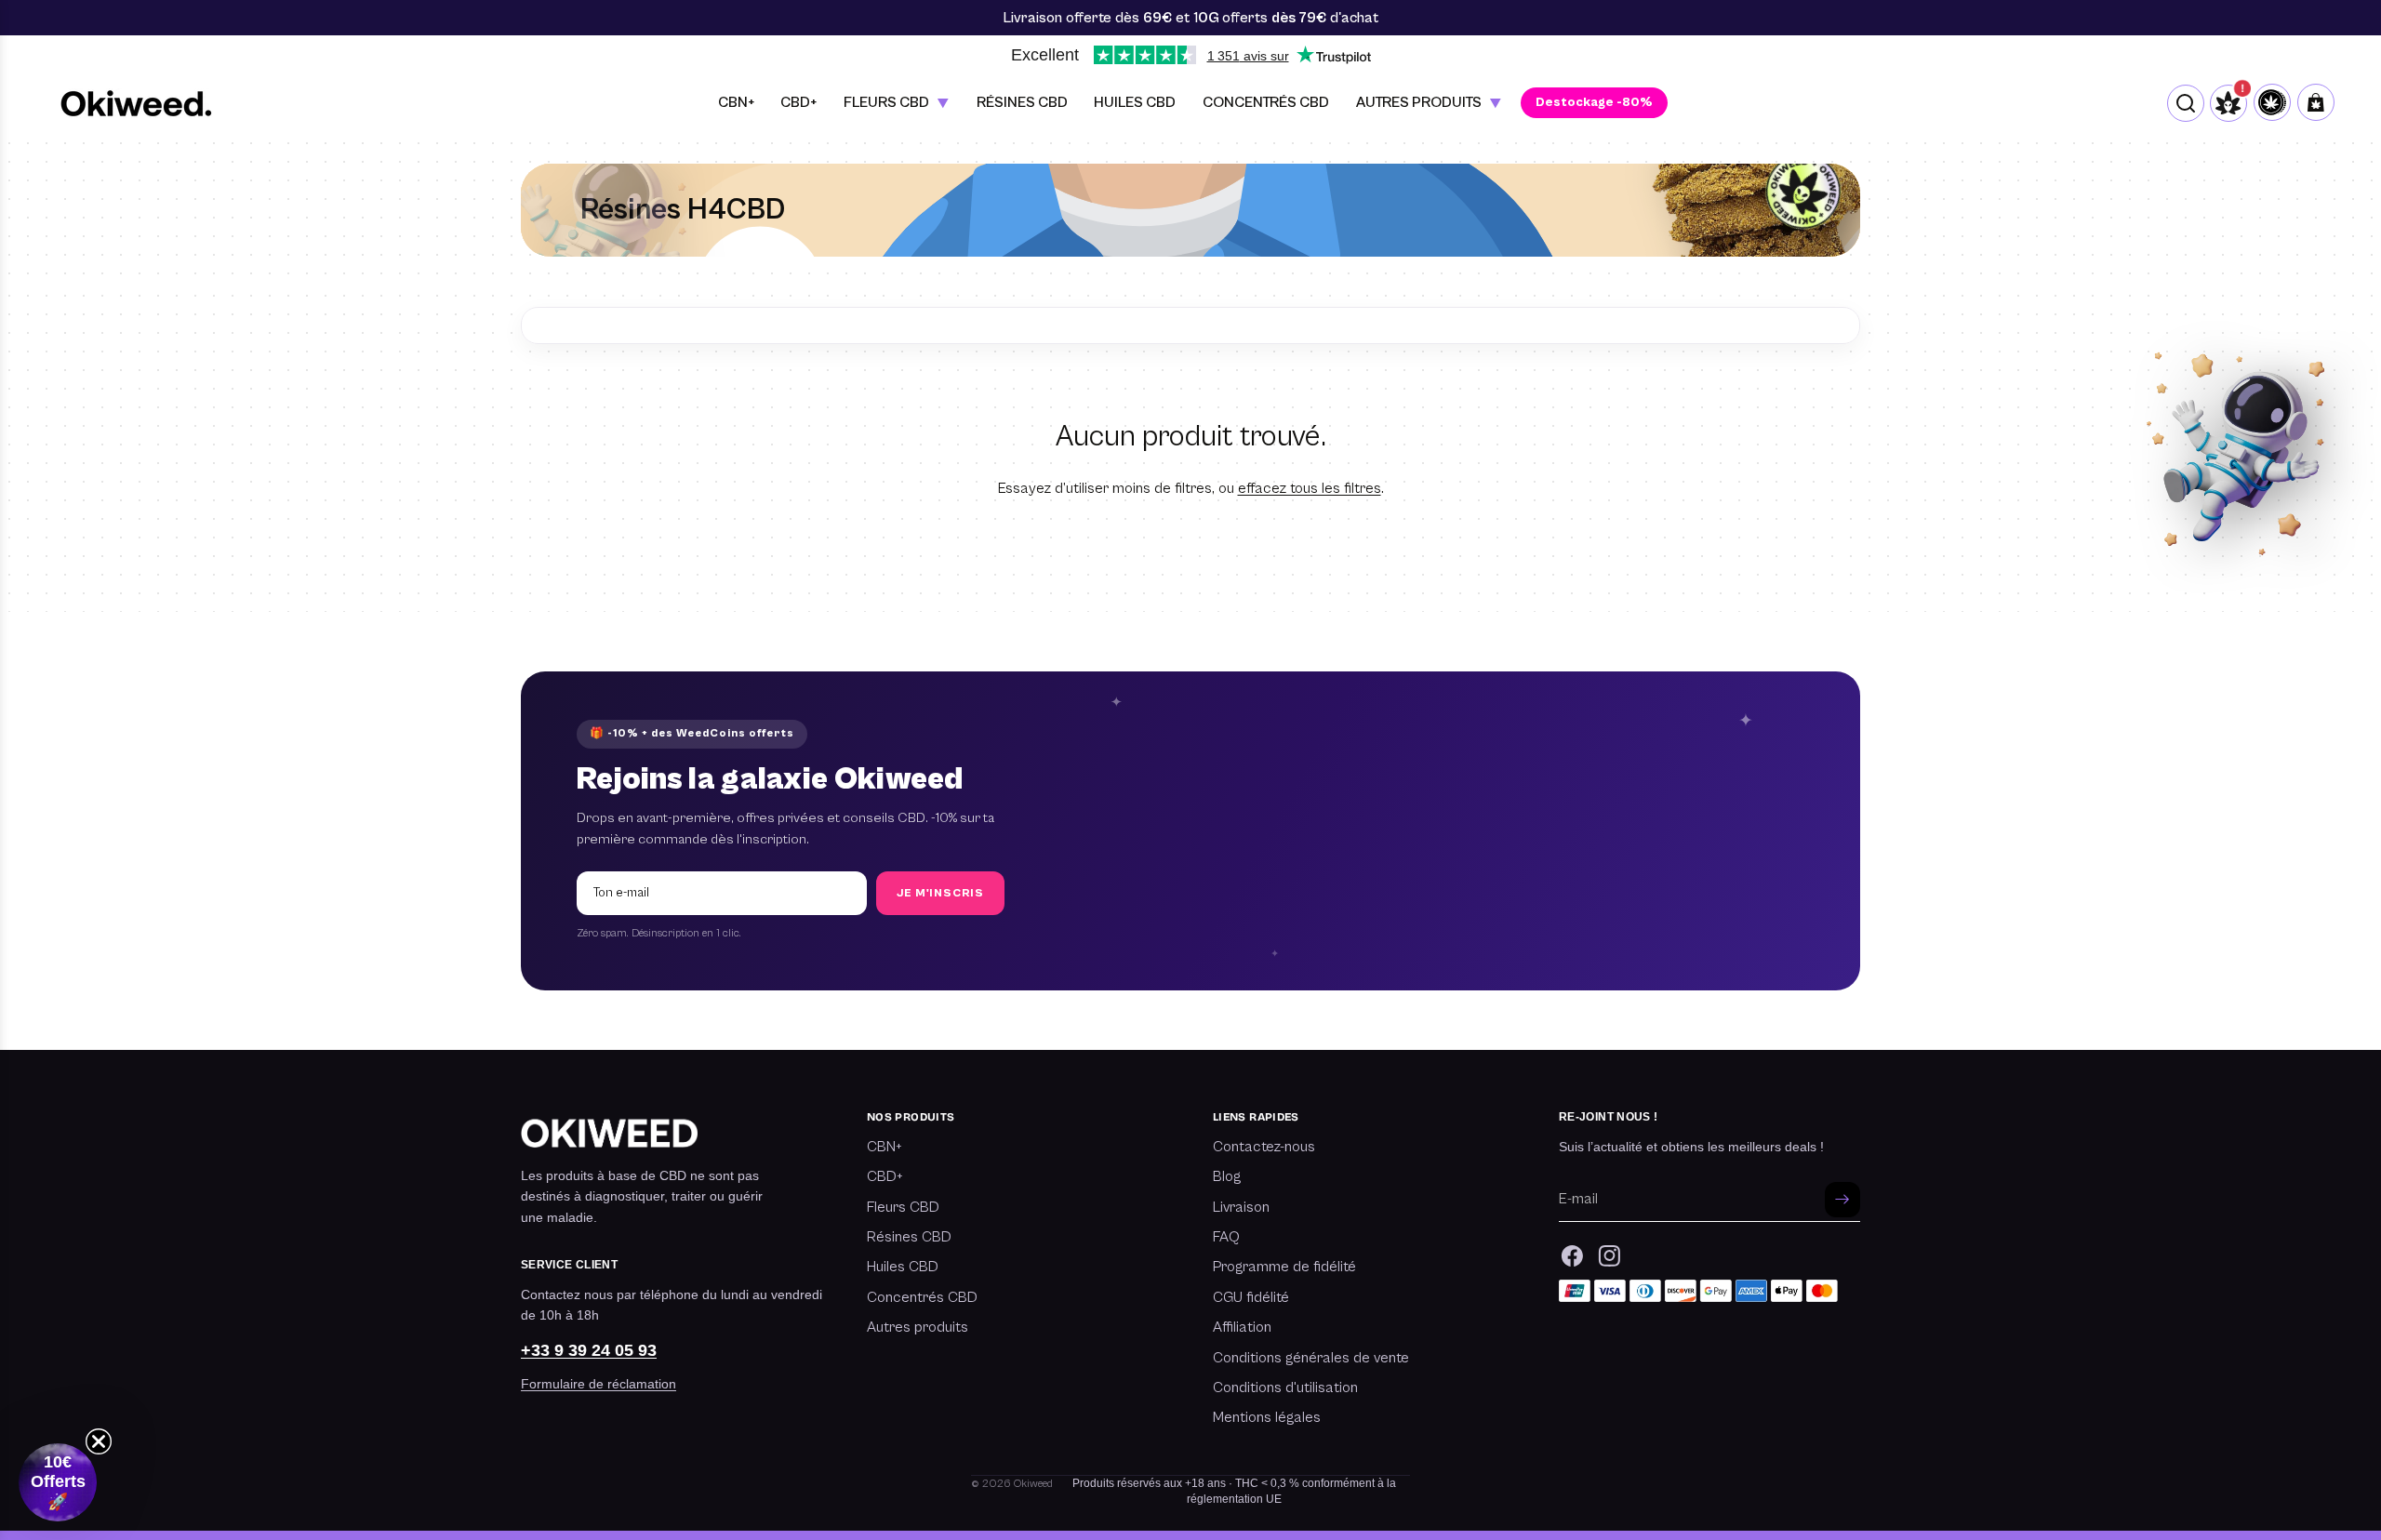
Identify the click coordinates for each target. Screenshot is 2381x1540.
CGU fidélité (1251, 1297)
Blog (1227, 1176)
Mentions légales (1267, 1417)
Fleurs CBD (903, 1207)
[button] (58, 1482)
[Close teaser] (99, 1441)
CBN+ (885, 1147)
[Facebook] (1572, 1256)
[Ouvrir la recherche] (2186, 103)
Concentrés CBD (922, 1297)
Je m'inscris (940, 893)
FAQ (1226, 1237)
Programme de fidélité (1284, 1267)
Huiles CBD (903, 1267)
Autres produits (918, 1327)
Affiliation (1242, 1327)
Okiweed (1033, 1484)
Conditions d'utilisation (1285, 1387)
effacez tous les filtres (1310, 488)
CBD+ (885, 1176)
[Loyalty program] (2272, 103)
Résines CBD (909, 1237)
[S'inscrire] (1842, 1200)
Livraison (1241, 1207)
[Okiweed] (136, 103)
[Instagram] (1610, 1256)
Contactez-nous (1264, 1147)
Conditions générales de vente (1311, 1358)
